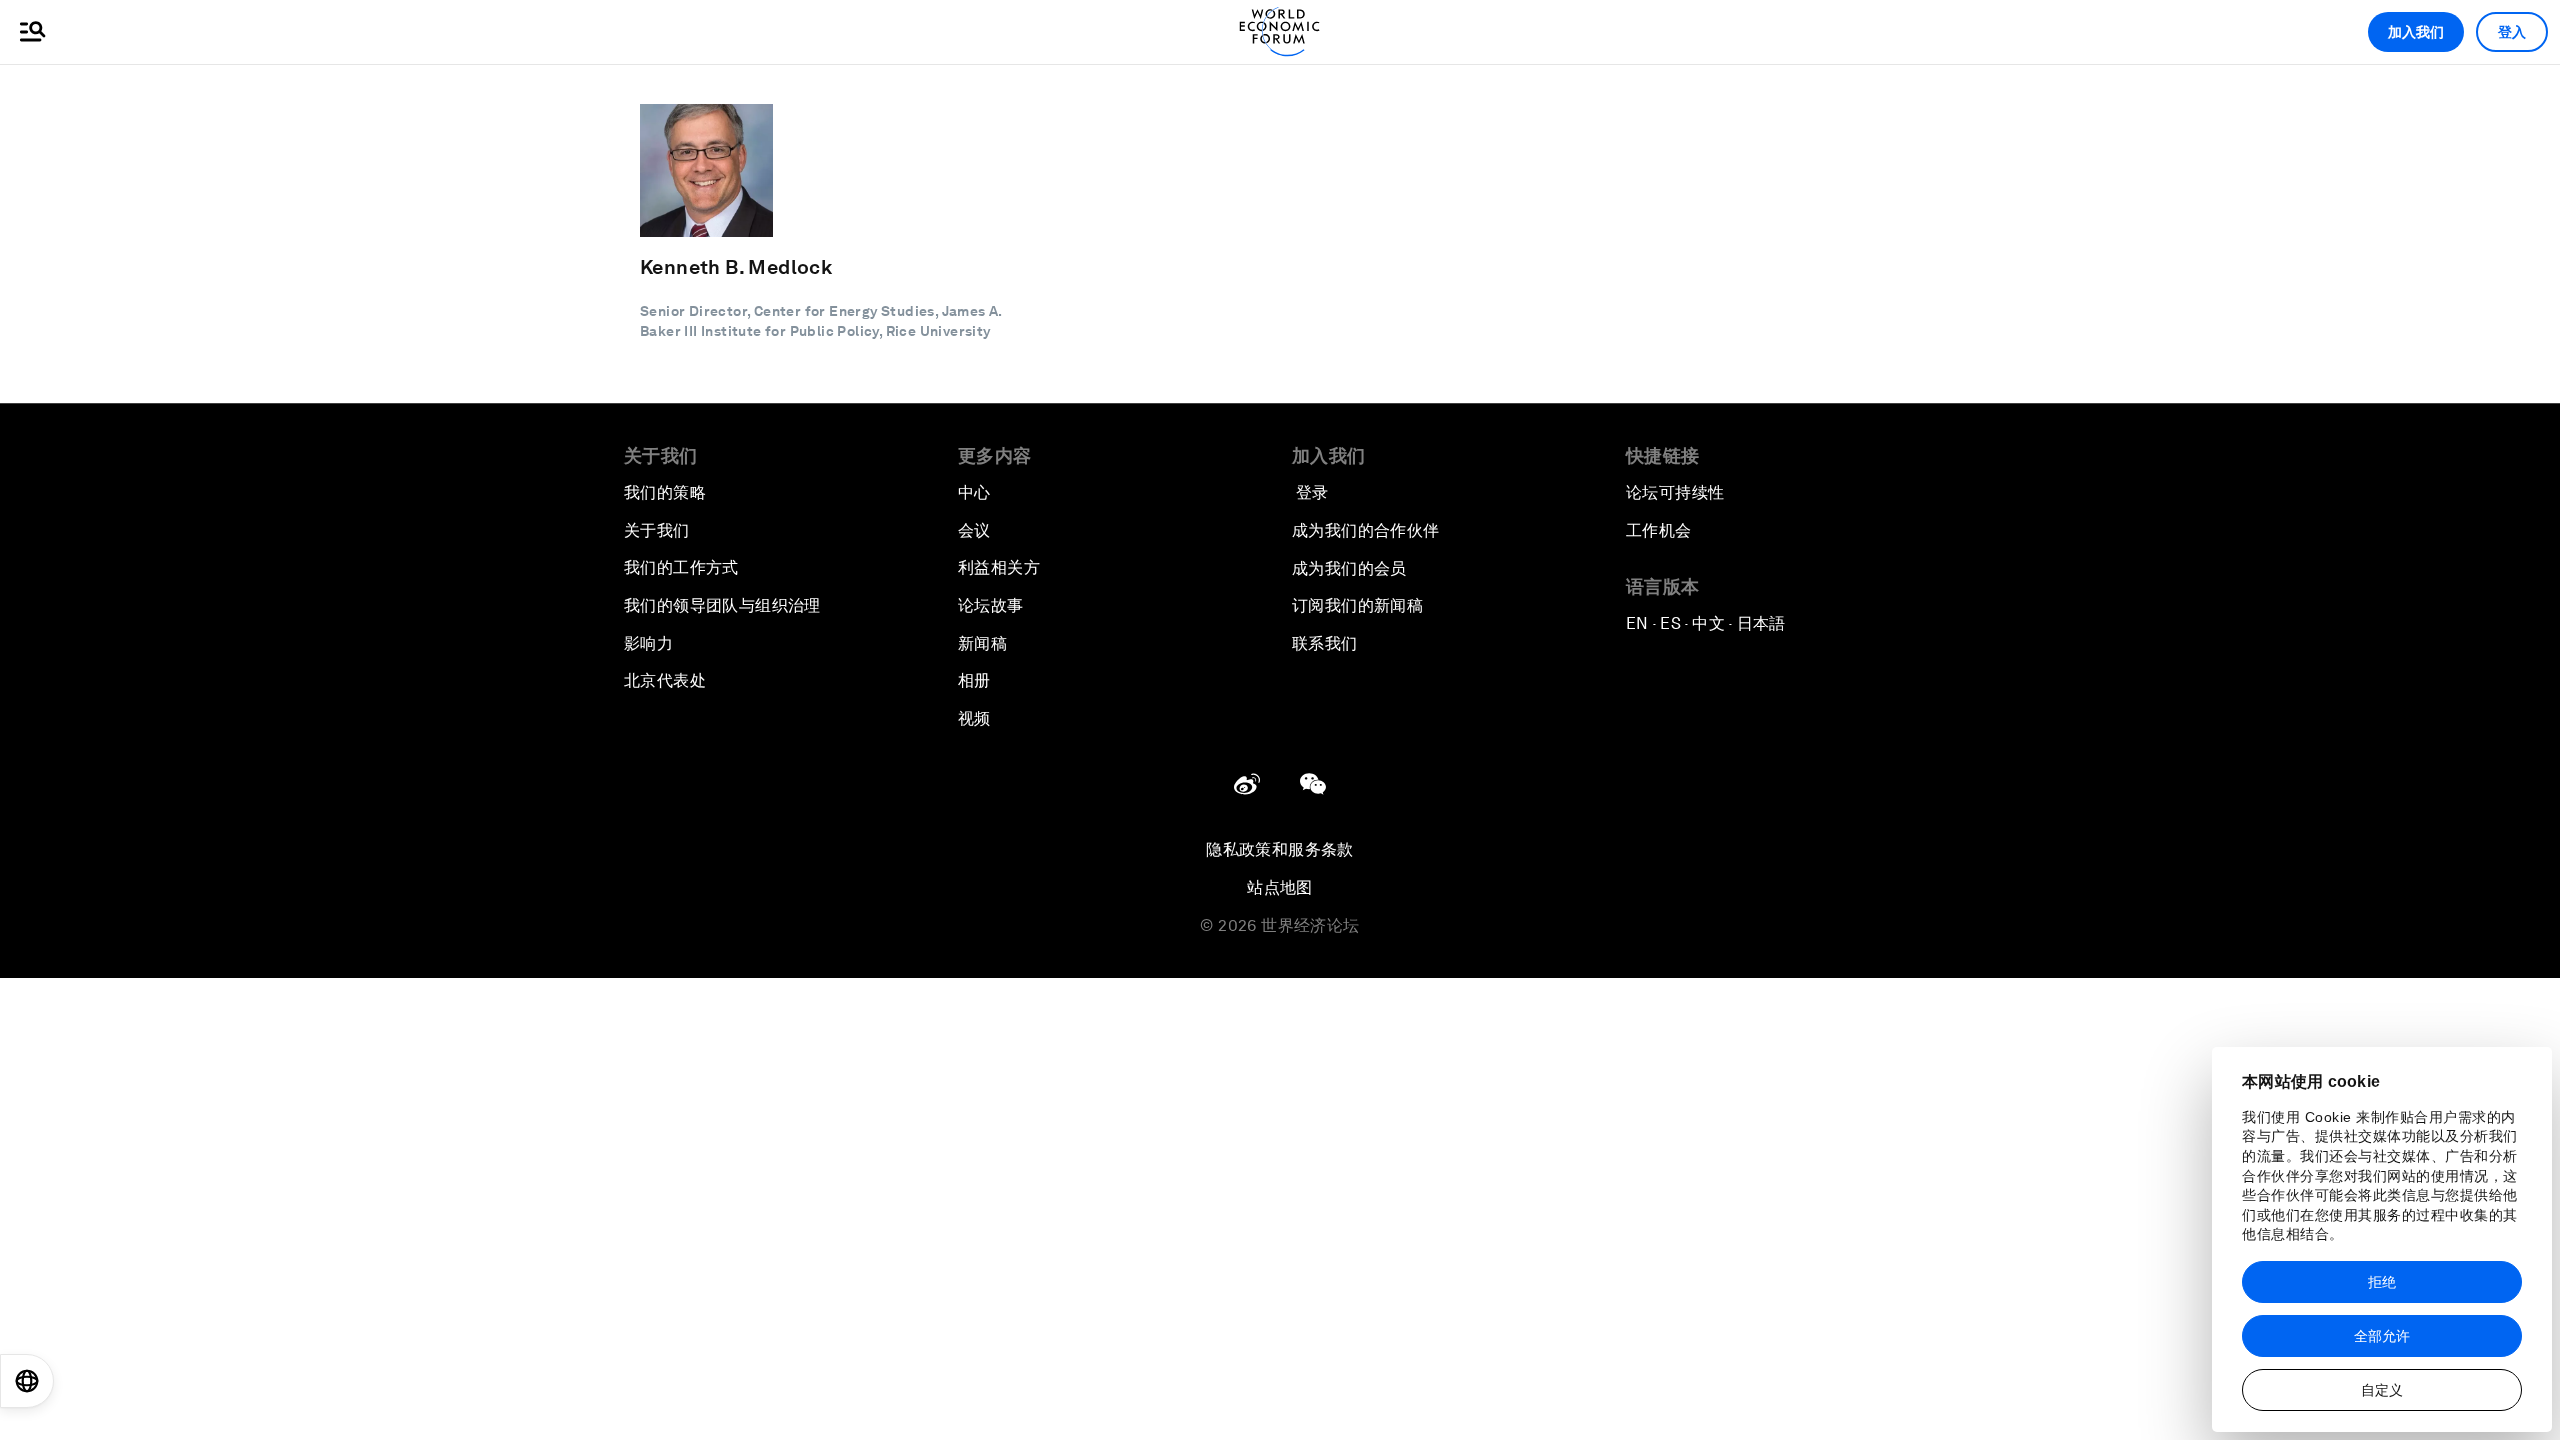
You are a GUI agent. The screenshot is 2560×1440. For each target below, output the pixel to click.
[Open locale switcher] (27, 1381)
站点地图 (1280, 887)
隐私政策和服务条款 (1280, 849)
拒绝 (2382, 1282)
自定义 (2382, 1390)
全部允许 (2382, 1336)
